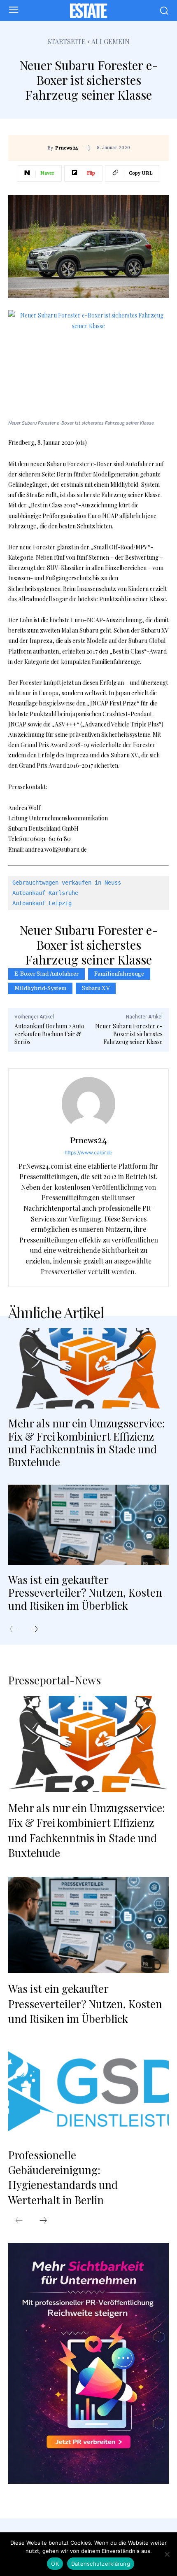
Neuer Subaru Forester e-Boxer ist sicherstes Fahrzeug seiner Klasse (129, 1034)
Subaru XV (96, 988)
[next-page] (38, 1630)
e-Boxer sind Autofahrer (47, 974)
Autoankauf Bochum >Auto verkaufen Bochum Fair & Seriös (49, 1034)
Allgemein (111, 41)
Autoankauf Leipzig (42, 903)
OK (55, 2564)
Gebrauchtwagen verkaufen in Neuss (67, 883)
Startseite (66, 41)
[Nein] (167, 2554)
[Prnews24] (88, 1104)
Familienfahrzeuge (119, 974)
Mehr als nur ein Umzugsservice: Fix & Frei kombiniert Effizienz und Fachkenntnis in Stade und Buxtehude (87, 1442)
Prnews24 (67, 148)
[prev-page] (17, 1630)
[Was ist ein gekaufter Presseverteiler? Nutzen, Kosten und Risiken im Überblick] (88, 1525)
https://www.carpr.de (88, 1153)
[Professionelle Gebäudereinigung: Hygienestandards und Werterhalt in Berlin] (88, 2091)
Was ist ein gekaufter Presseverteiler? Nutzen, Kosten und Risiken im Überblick (85, 1592)
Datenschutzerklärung (101, 2564)
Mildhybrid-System (40, 988)
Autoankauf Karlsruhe (45, 893)
